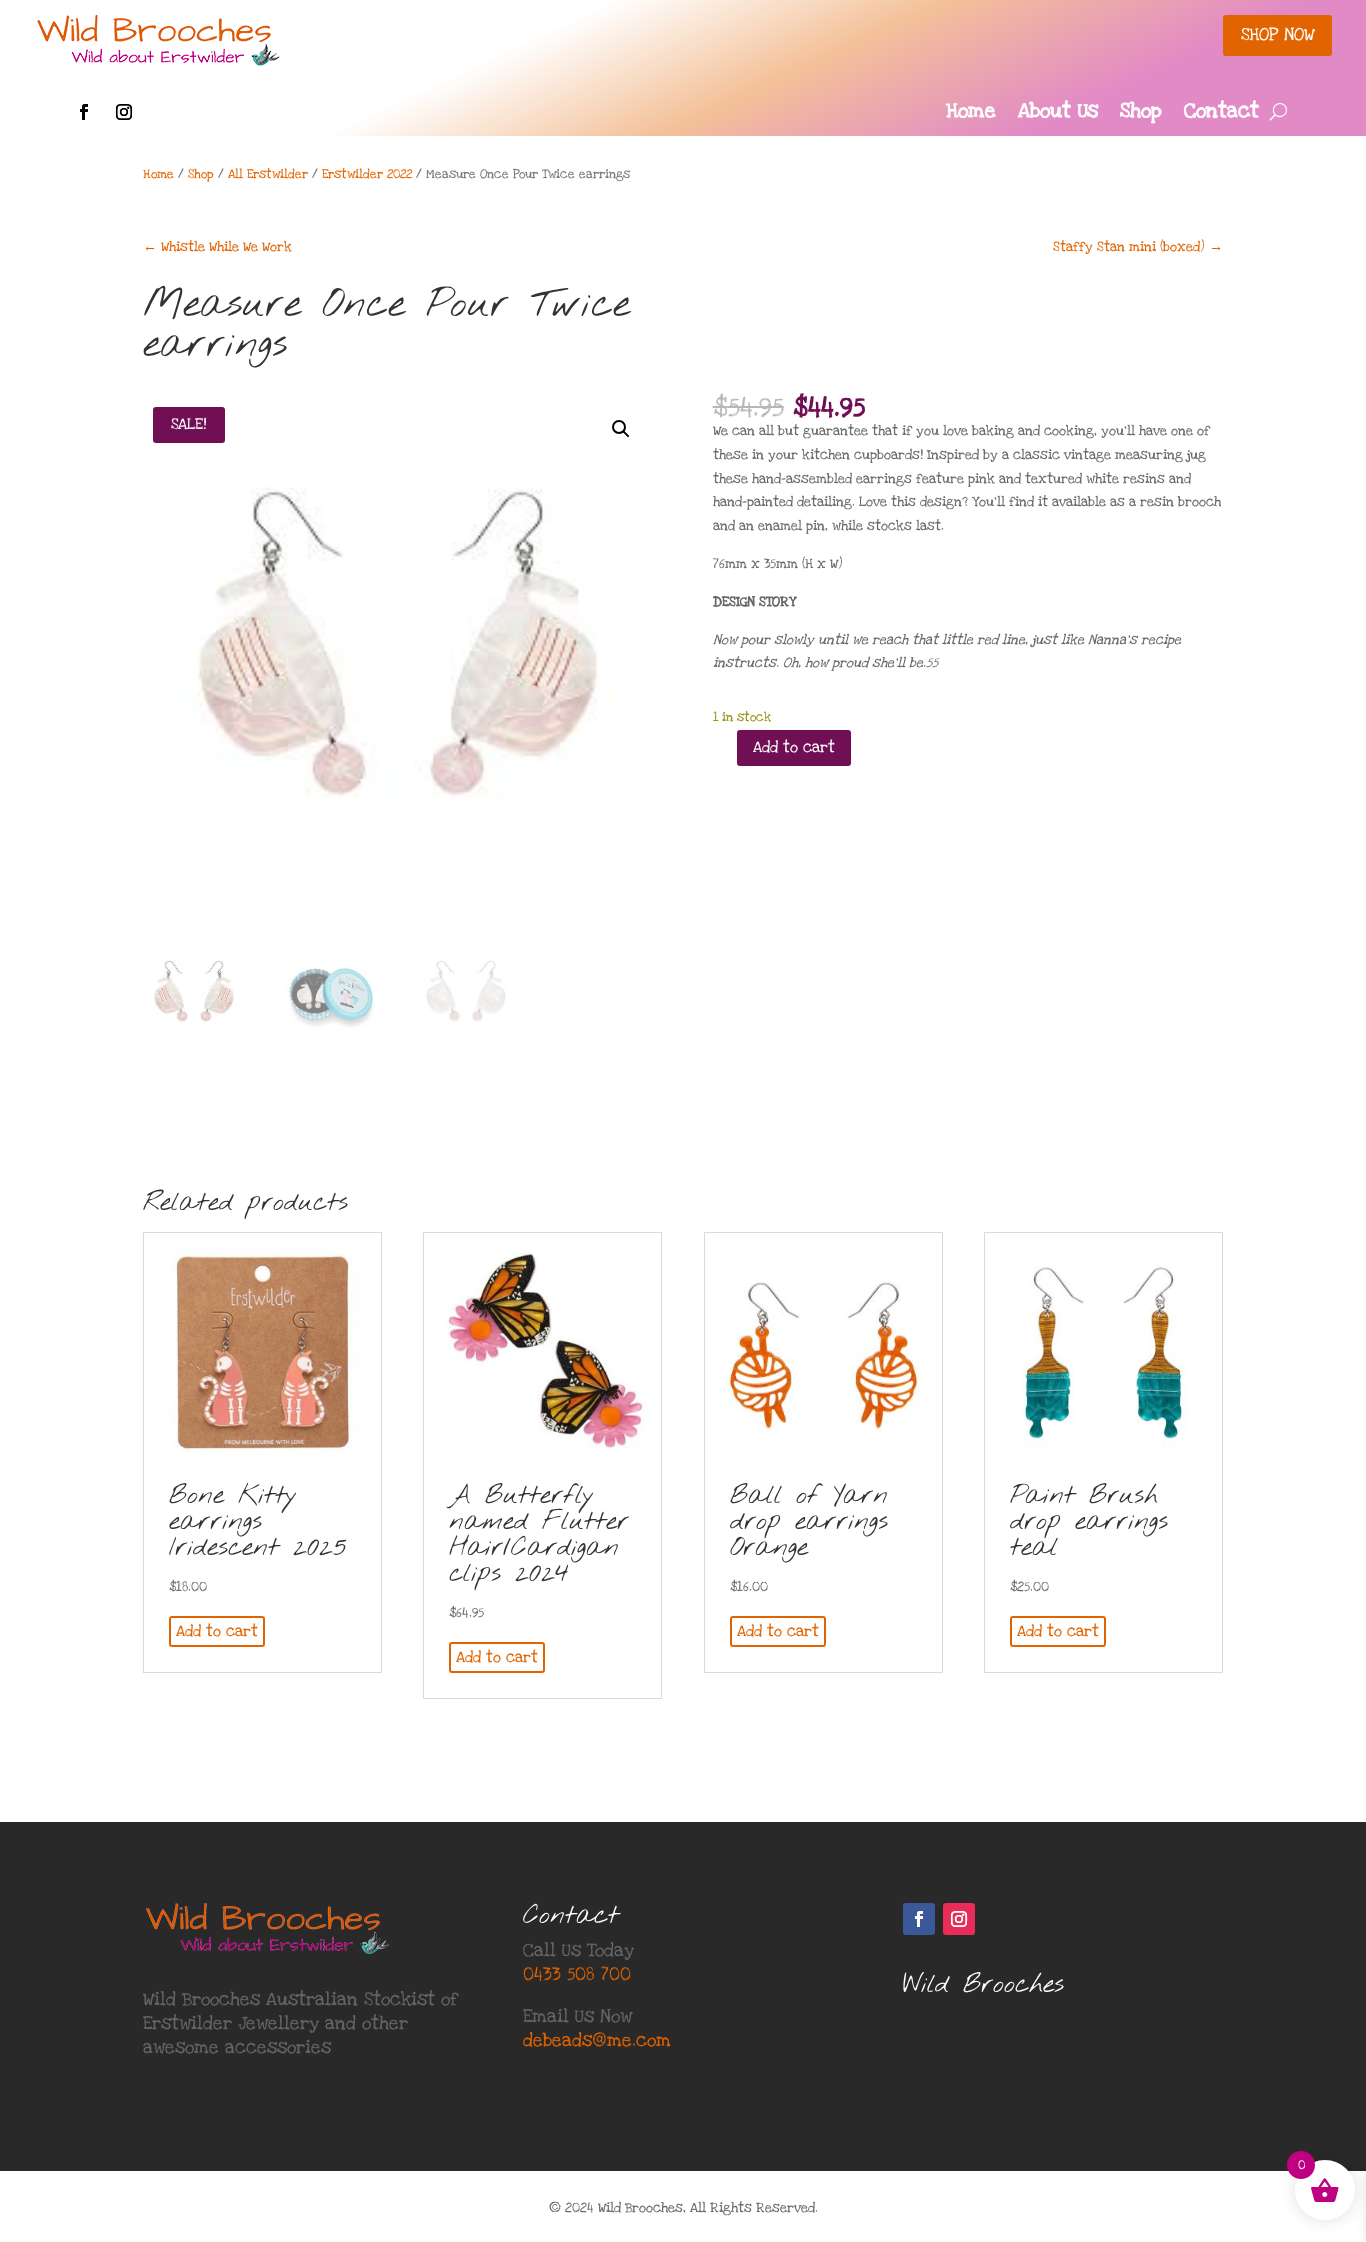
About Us (1058, 114)
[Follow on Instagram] (124, 112)
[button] (621, 429)
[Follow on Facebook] (84, 112)
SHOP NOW (1277, 34)
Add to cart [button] (217, 1631)
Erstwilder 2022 (367, 174)
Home (971, 114)
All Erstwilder (268, 174)
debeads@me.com (597, 2040)
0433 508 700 (577, 1974)
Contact (1221, 114)
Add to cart (794, 747)
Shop (1141, 114)
